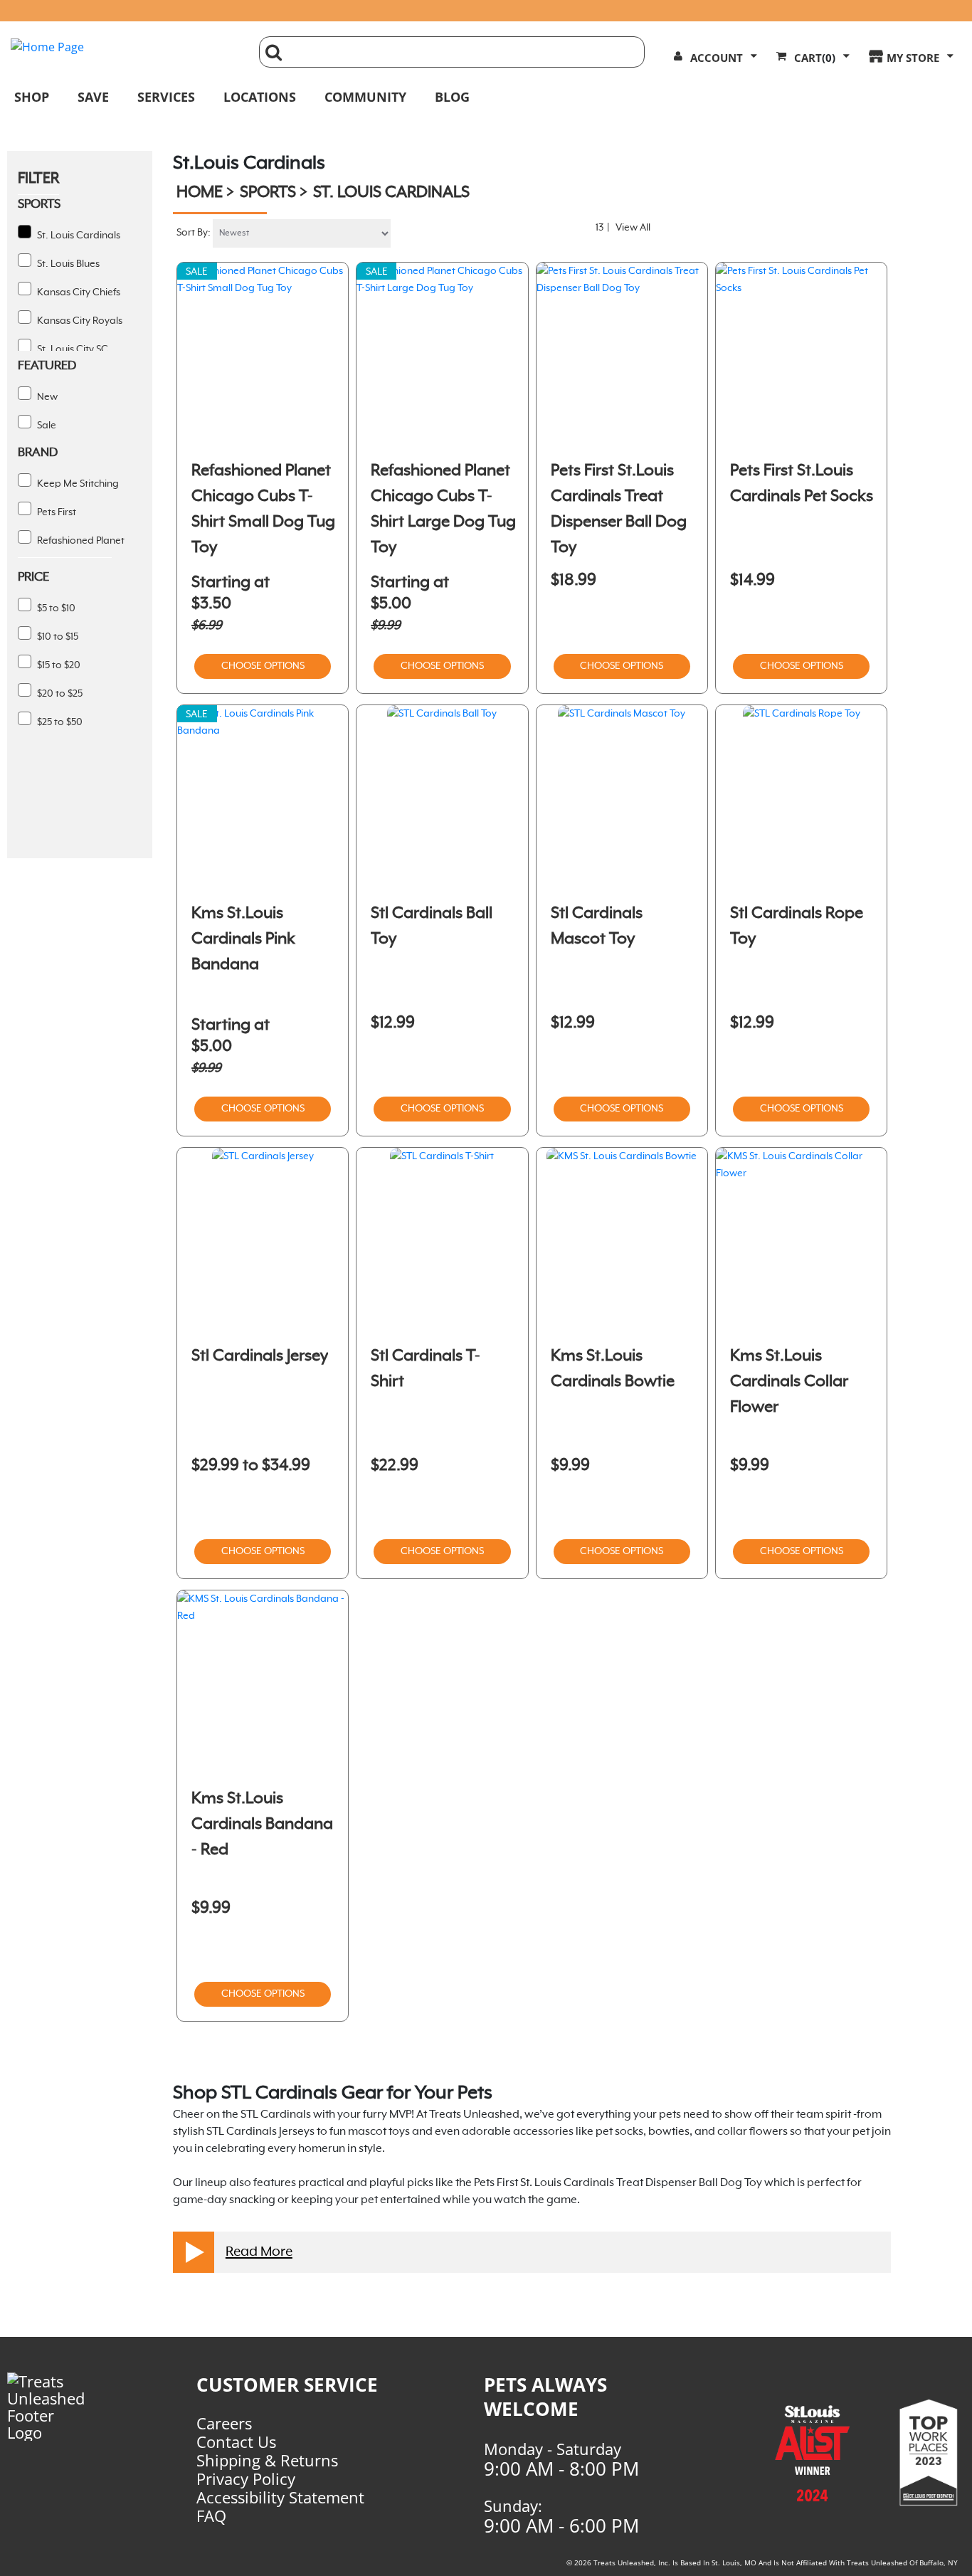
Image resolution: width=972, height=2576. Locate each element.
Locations (260, 97)
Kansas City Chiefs (78, 292)
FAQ (211, 2516)
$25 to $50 (59, 722)
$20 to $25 (59, 694)
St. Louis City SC (72, 349)
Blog (452, 97)
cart (815, 58)
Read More (259, 2252)
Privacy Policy (246, 2479)
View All (633, 228)
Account (717, 58)
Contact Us (236, 2442)
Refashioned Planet (80, 541)
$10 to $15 (57, 637)
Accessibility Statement (280, 2497)
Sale (46, 426)
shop (32, 97)
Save (93, 97)
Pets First (56, 512)
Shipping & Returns (267, 2460)
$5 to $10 (55, 608)
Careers (224, 2423)
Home (200, 193)
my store (913, 58)
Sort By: (194, 233)
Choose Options (263, 666)
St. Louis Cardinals (78, 236)
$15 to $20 (58, 665)
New (46, 397)
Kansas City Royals (79, 321)
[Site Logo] (124, 47)
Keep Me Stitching (77, 484)
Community (365, 97)
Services (166, 97)
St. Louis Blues (67, 264)
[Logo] (55, 2407)
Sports (268, 193)
